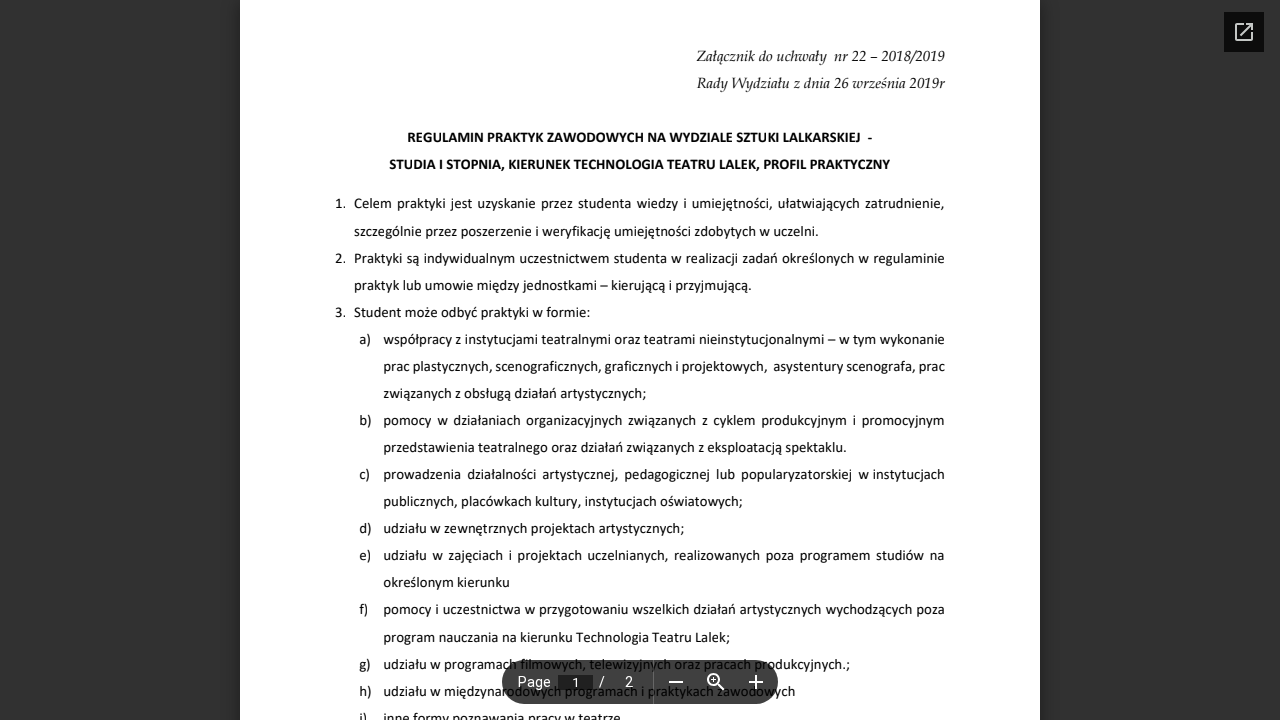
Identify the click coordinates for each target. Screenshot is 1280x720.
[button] (676, 682)
